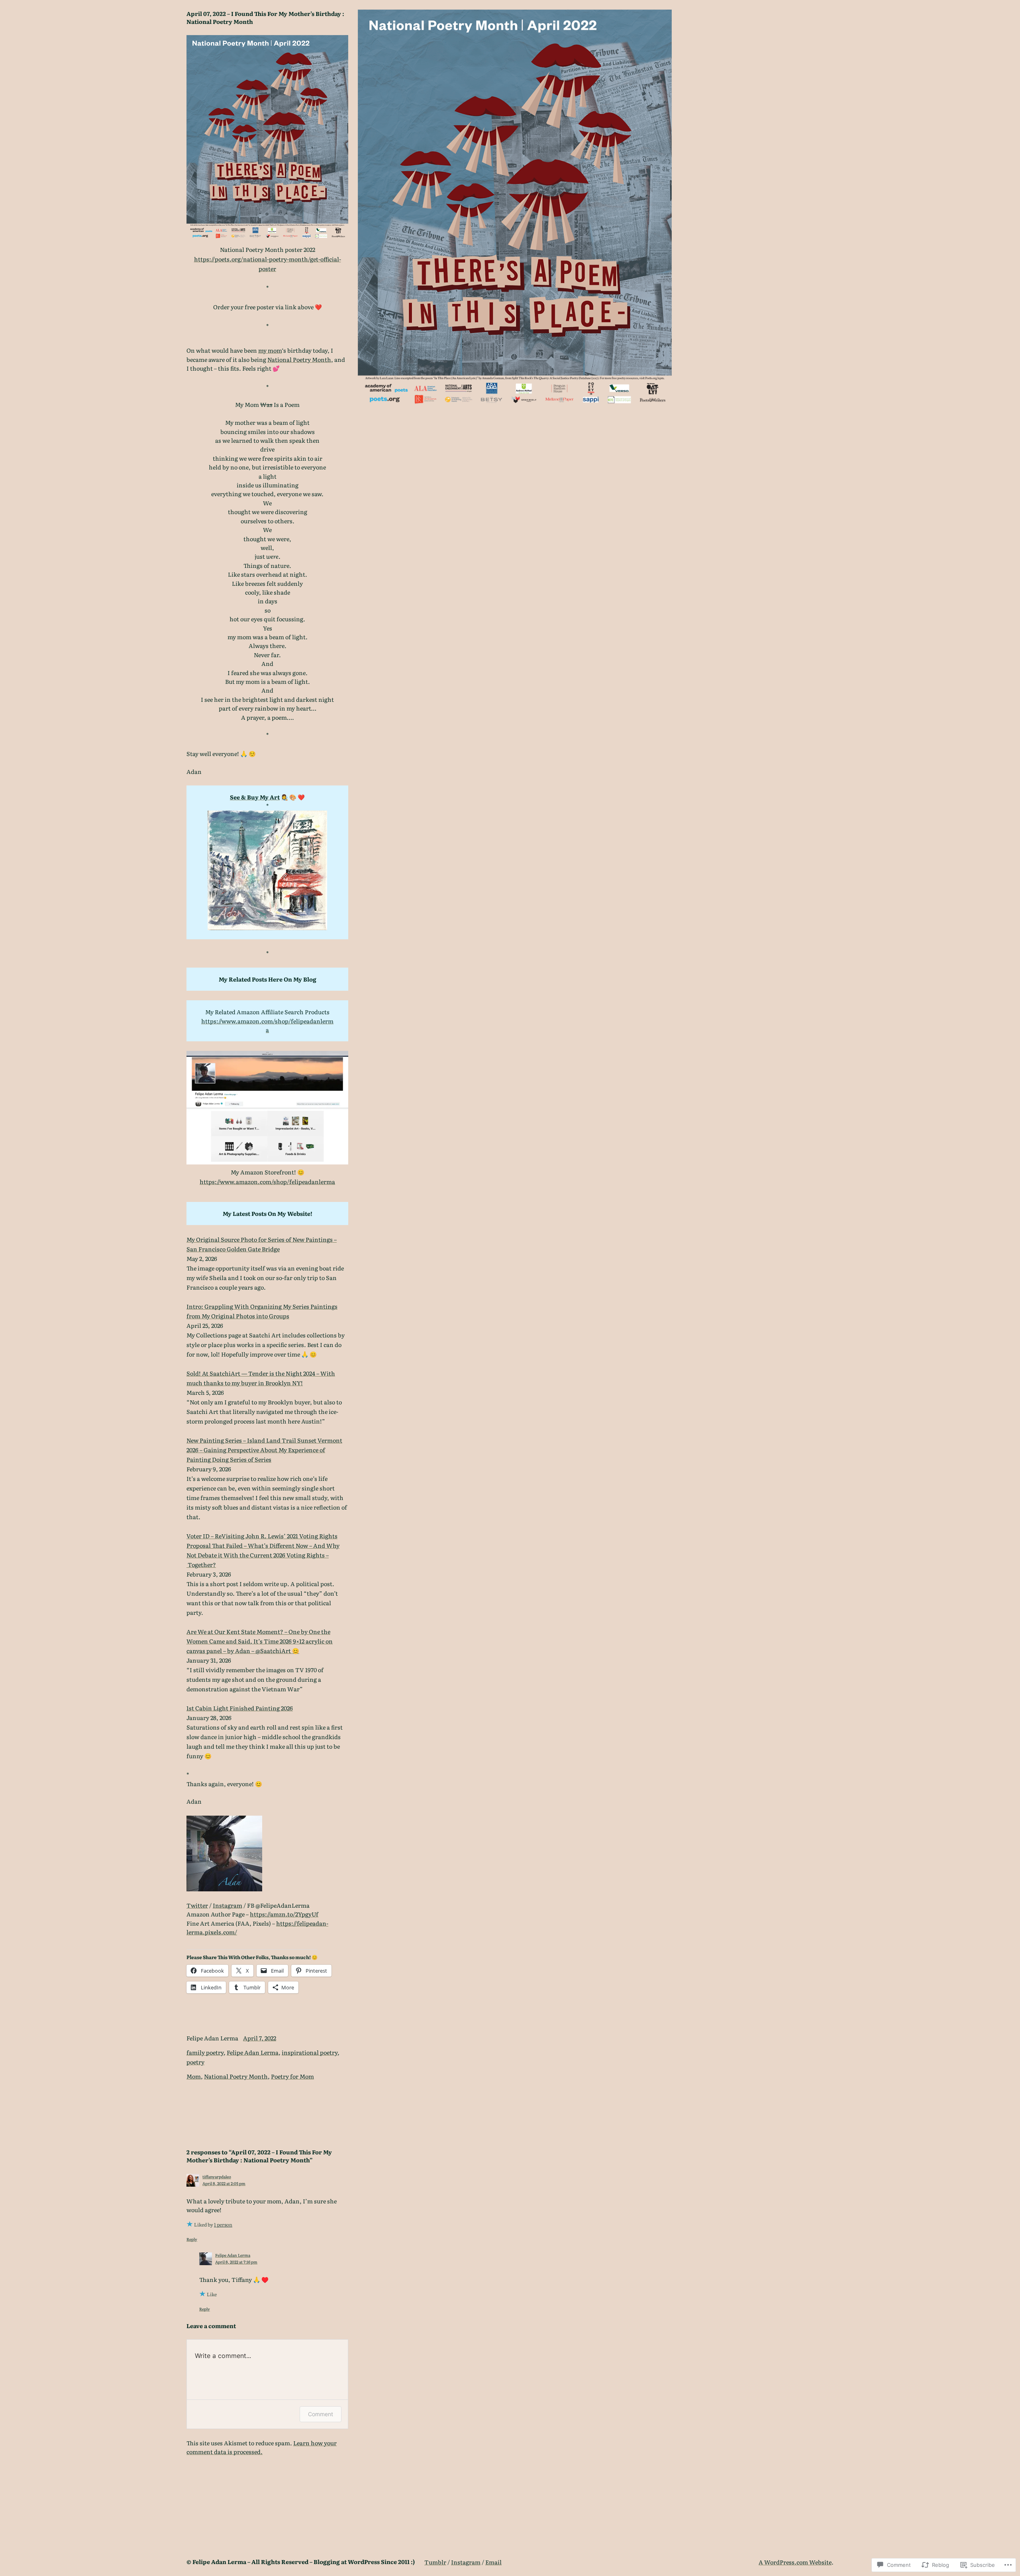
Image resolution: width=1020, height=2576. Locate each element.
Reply (192, 2239)
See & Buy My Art (255, 797)
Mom (194, 2076)
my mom (270, 350)
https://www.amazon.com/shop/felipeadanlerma (267, 1025)
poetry (195, 2062)
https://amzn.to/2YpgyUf (284, 1914)
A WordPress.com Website (795, 2562)
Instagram (228, 1905)
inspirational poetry (310, 2052)
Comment (321, 2414)
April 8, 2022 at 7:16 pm (236, 2262)
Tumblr (435, 2562)
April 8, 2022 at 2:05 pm (224, 2183)
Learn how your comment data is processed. (262, 2447)
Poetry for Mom (292, 2076)
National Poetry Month (299, 359)
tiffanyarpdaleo (217, 2176)
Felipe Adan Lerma (253, 2052)
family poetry (205, 2052)
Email (493, 2562)
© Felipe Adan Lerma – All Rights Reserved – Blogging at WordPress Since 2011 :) (301, 2561)
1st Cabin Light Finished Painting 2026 (240, 1708)
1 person (223, 2225)
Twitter (197, 1905)
